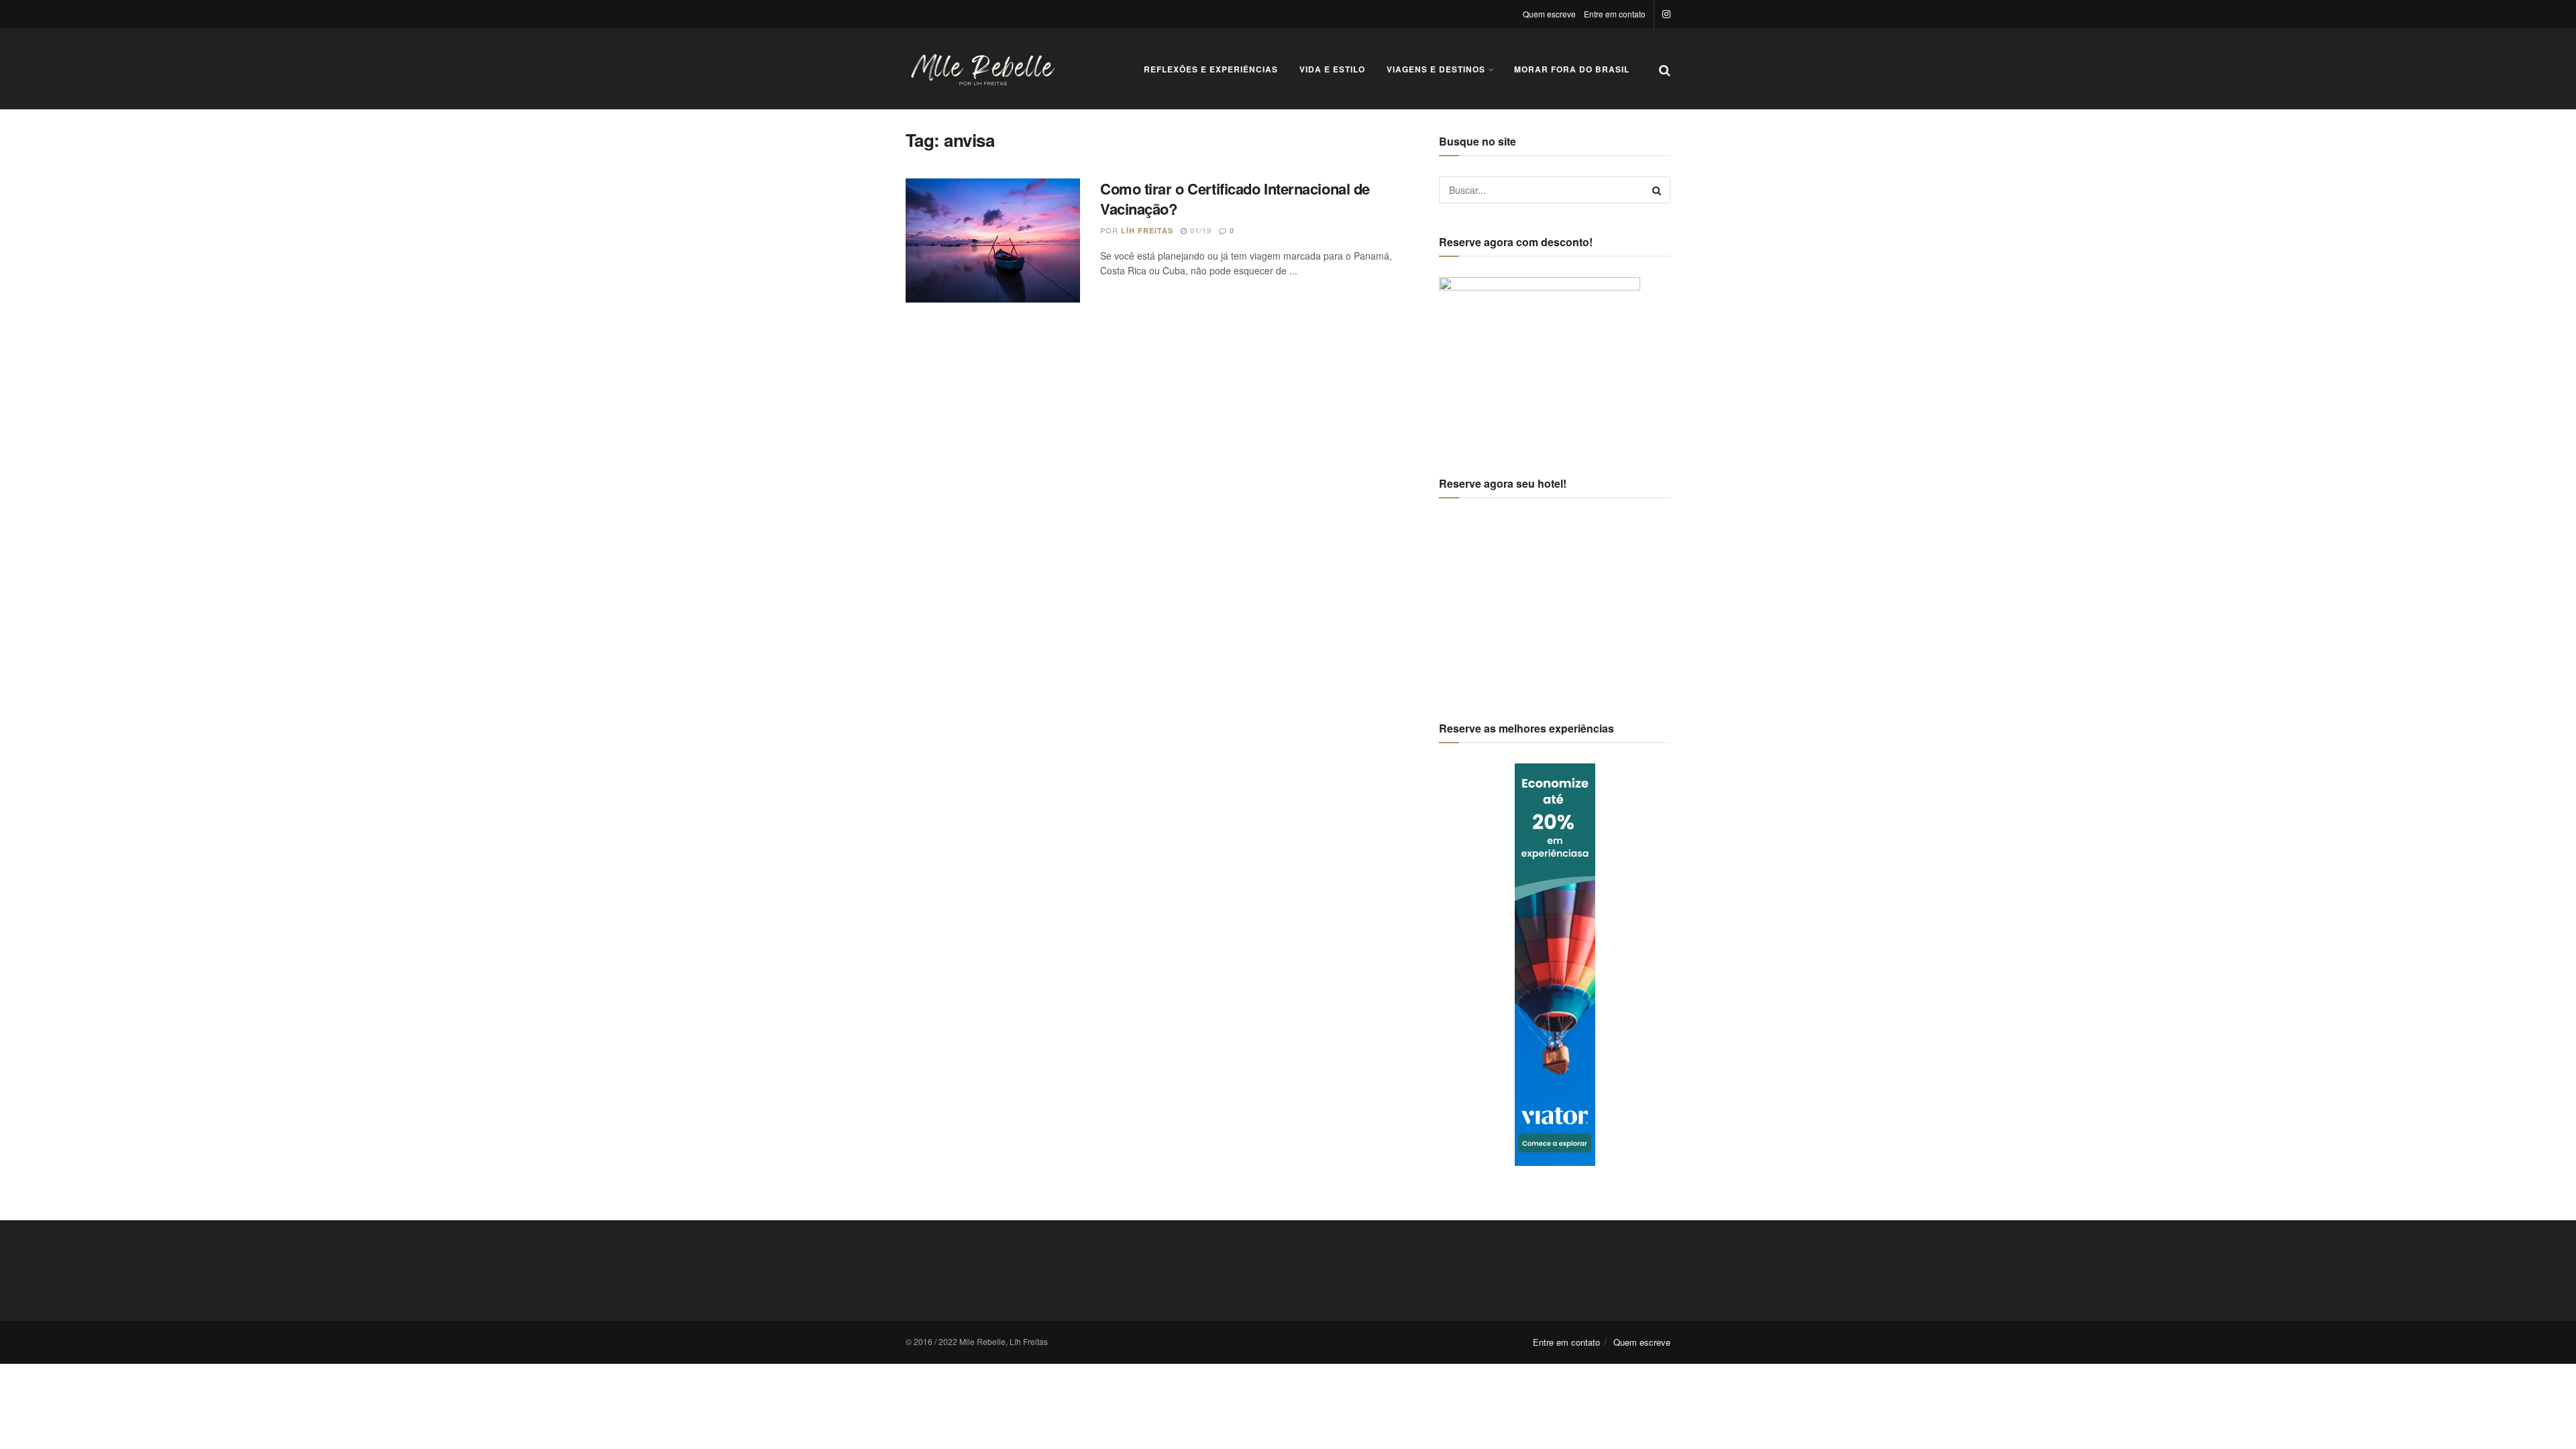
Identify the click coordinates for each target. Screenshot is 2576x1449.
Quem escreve (1549, 14)
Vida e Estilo (1332, 69)
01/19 (1199, 230)
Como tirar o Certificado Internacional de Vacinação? (1235, 199)
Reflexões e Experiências (1211, 69)
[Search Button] (1657, 190)
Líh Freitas (1147, 230)
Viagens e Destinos (1436, 69)
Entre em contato (1615, 14)
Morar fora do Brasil (1572, 69)
